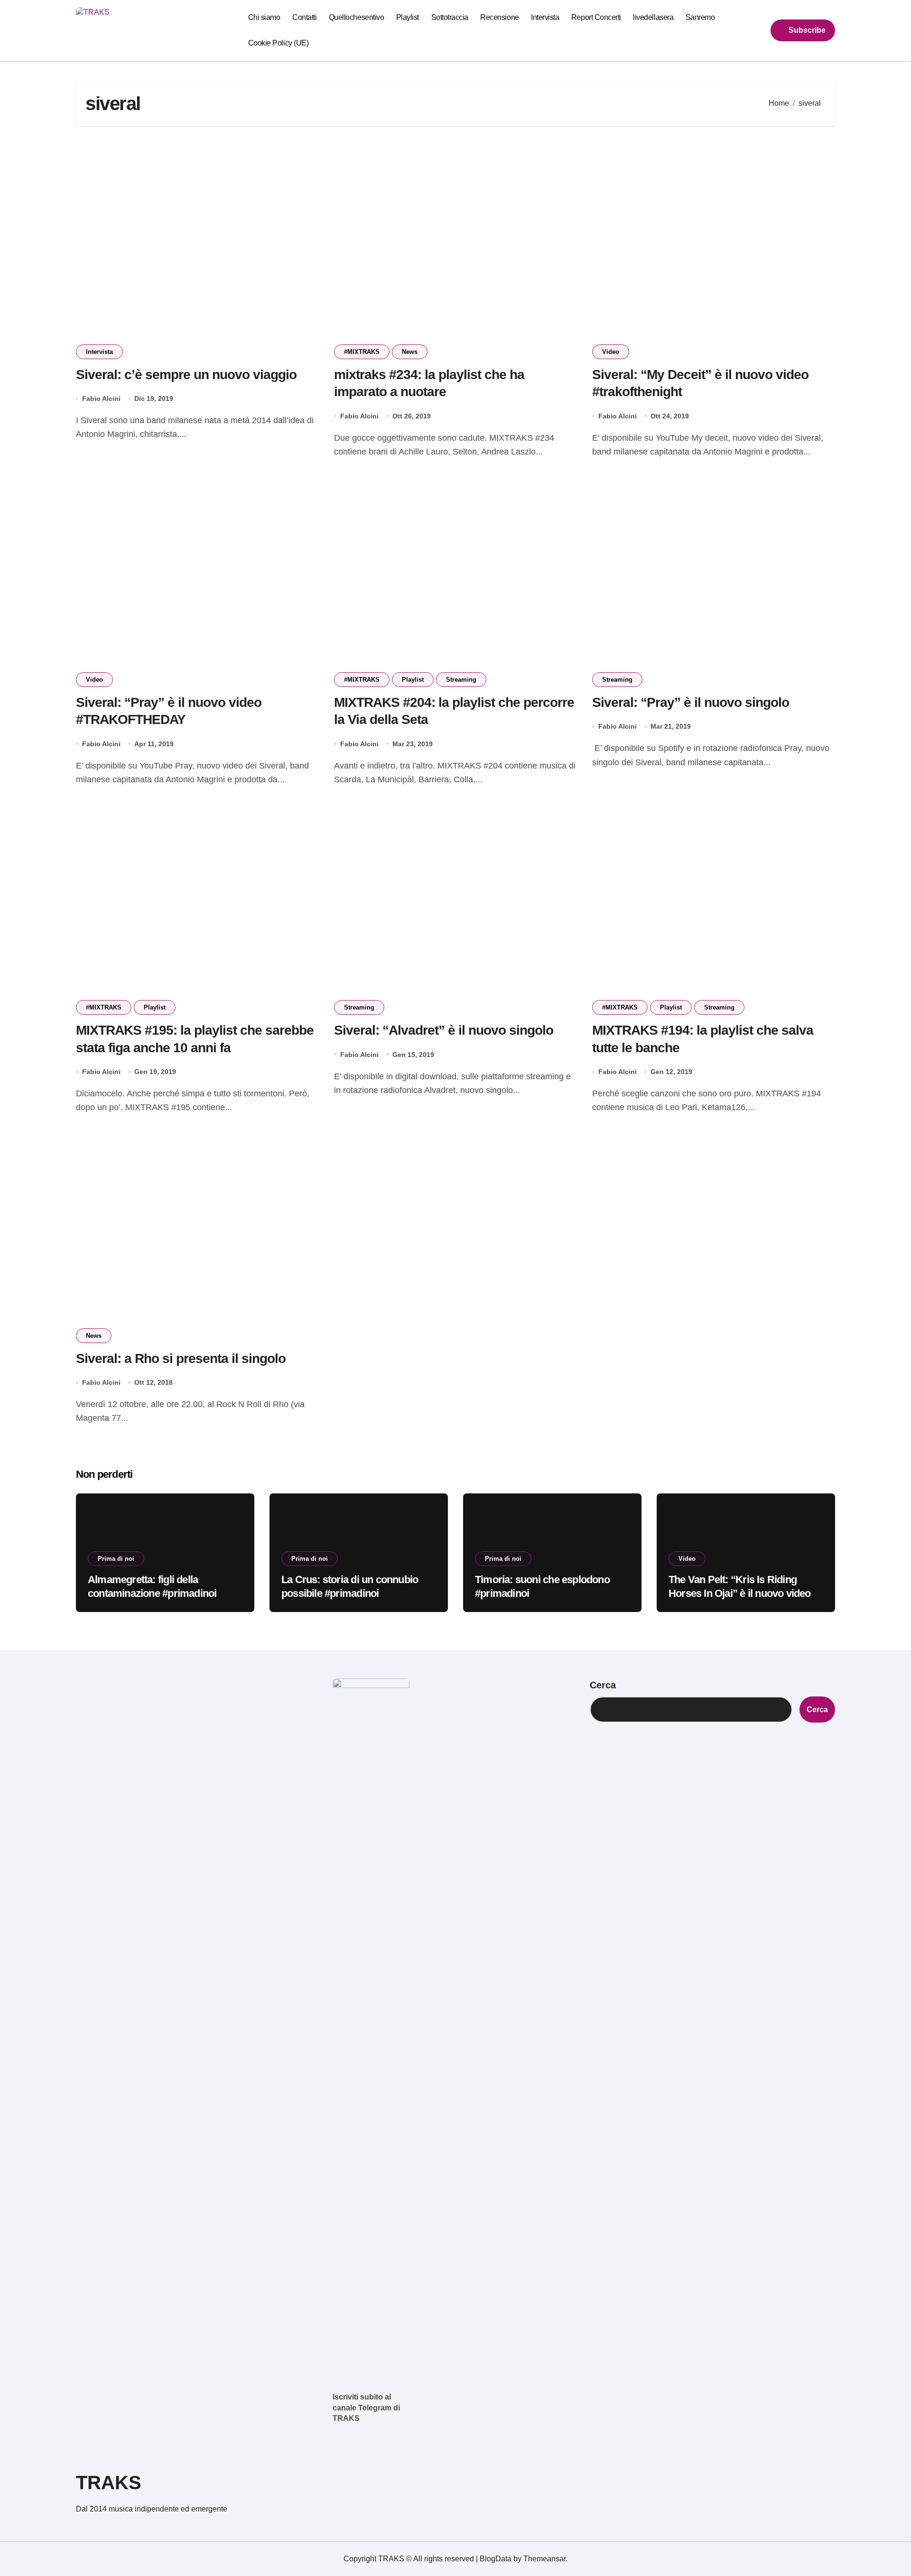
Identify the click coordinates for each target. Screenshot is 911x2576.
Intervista (545, 17)
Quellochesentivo (356, 17)
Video (611, 352)
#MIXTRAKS (362, 352)
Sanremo (700, 17)
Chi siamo (264, 17)
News (410, 352)
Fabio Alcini (101, 398)
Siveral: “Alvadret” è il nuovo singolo (444, 1030)
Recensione (499, 17)
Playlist (408, 17)
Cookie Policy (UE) (278, 43)
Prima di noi (116, 1559)
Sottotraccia (450, 17)
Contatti (304, 17)
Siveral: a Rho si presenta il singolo (181, 1358)
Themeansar (544, 2559)
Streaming (461, 680)
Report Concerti (596, 17)
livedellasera (653, 17)
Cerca (603, 1685)
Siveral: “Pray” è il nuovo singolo (691, 702)
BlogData (496, 2559)
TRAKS (109, 2483)
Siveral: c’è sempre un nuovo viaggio (186, 375)
